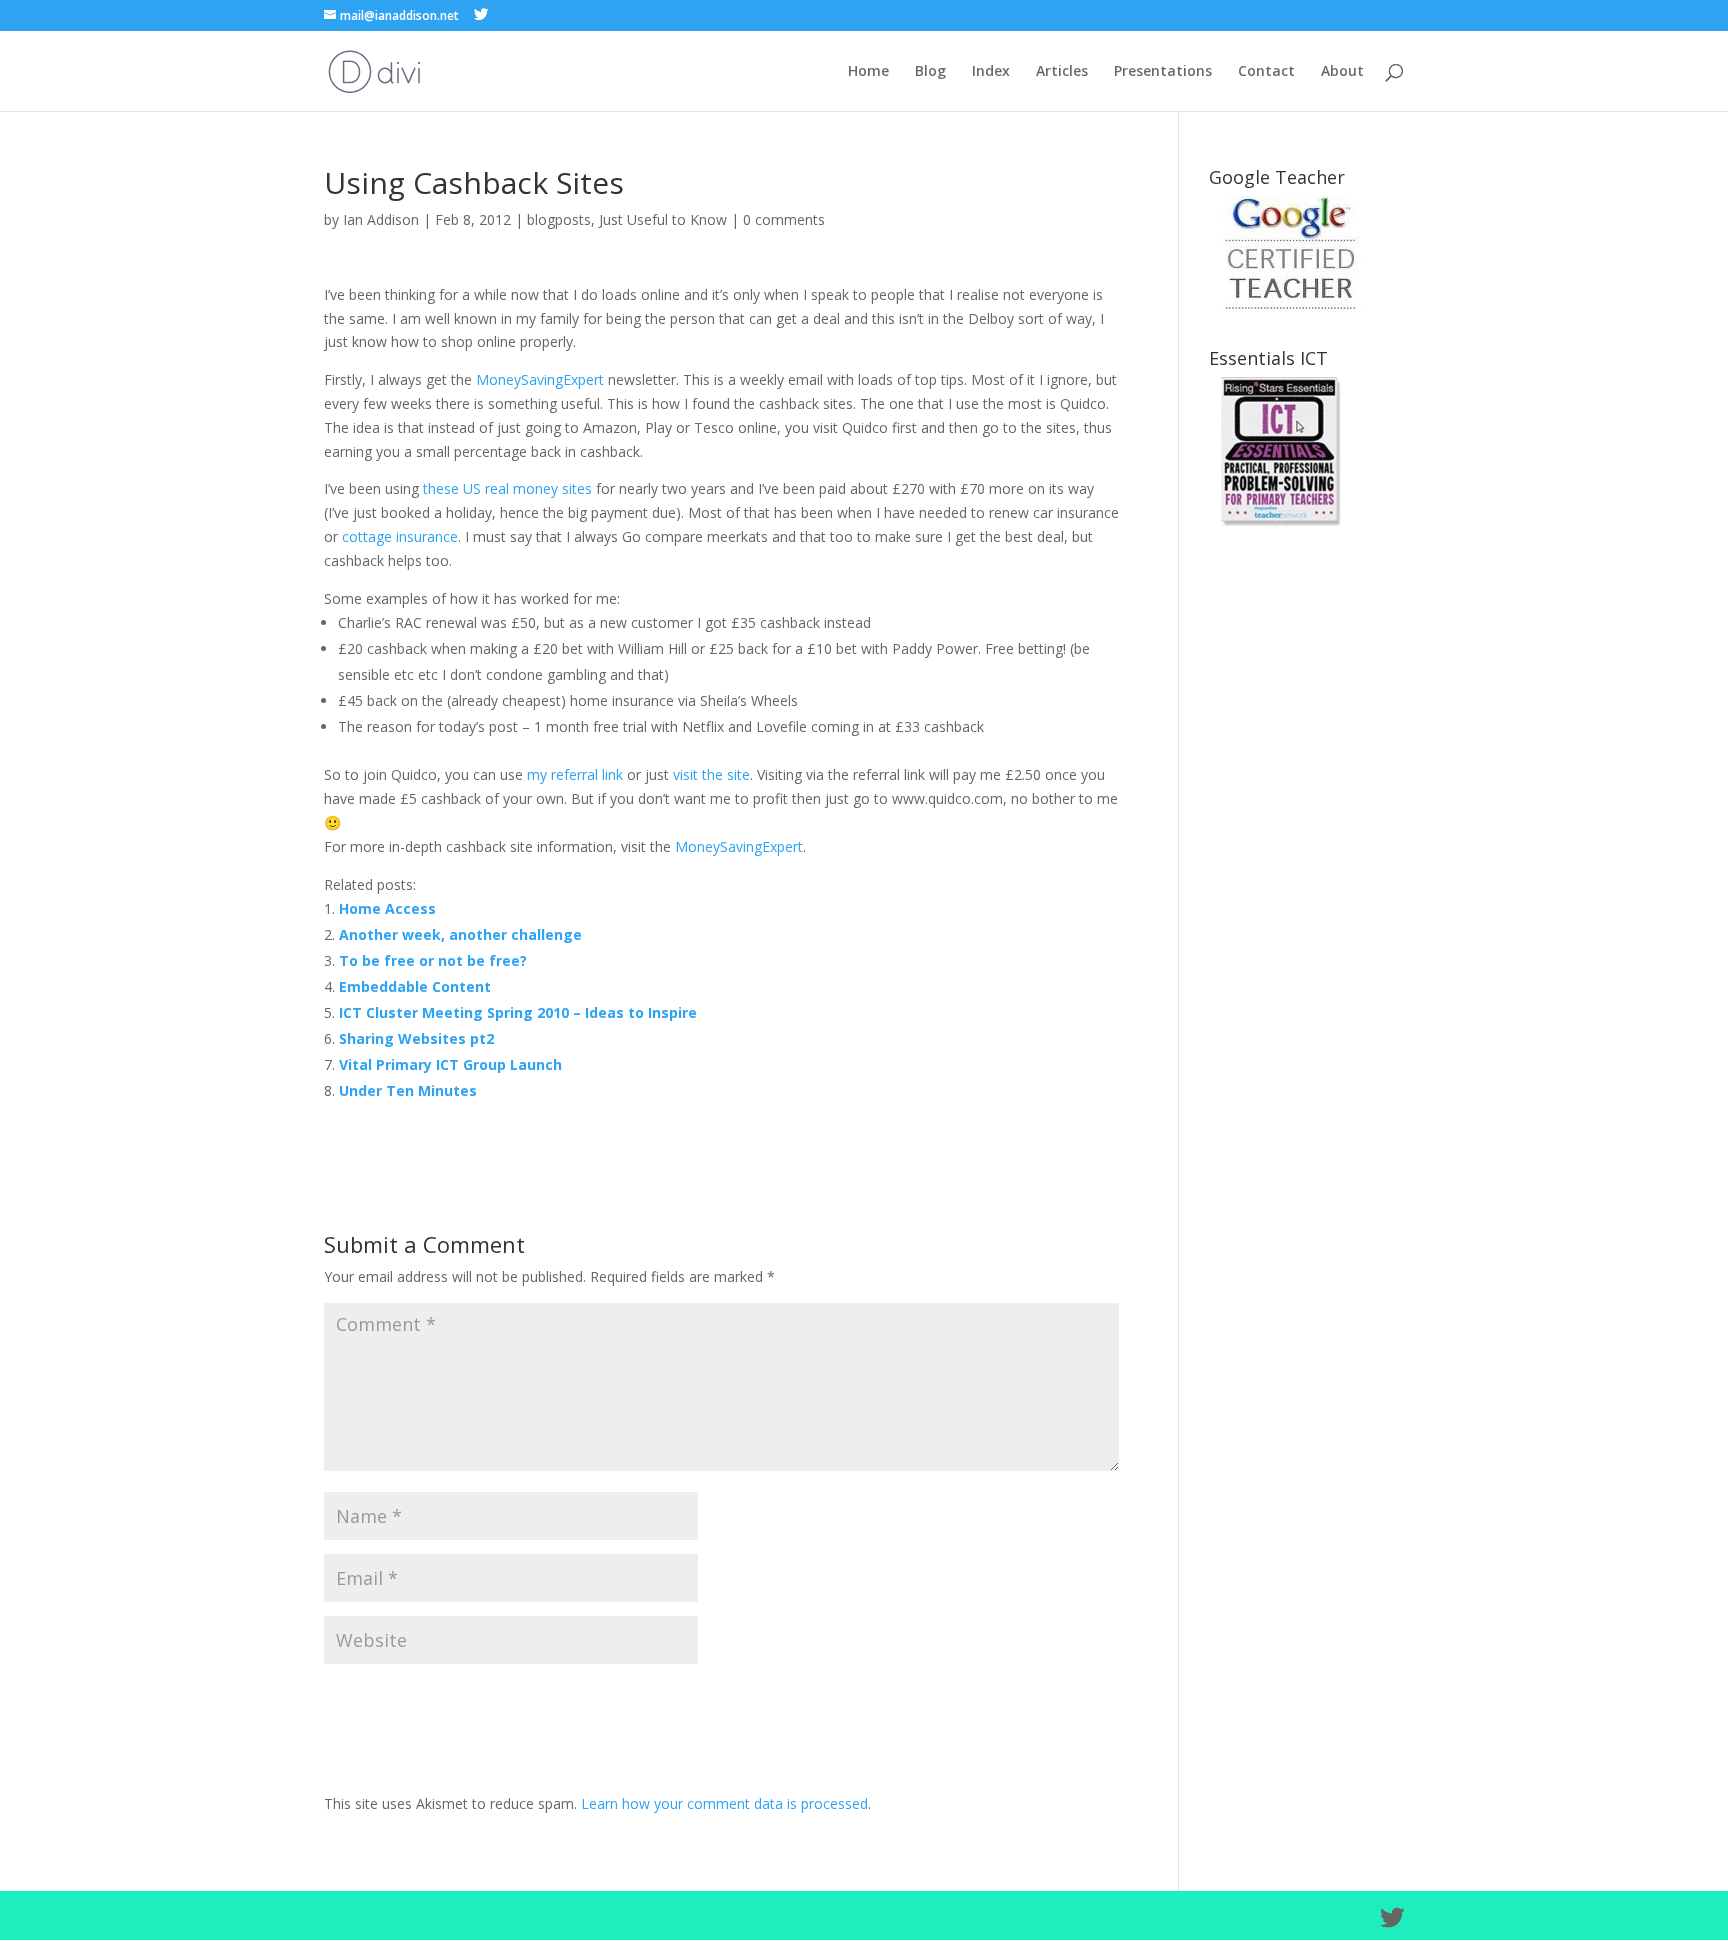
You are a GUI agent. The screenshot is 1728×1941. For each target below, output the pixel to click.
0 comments (784, 219)
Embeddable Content (415, 986)
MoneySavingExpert (540, 379)
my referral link (575, 774)
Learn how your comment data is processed (724, 1803)
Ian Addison (381, 219)
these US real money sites (507, 488)
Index (991, 72)
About (1342, 72)
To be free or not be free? (433, 960)
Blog (930, 72)
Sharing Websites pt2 (416, 1038)
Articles (1062, 72)
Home (868, 72)
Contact (1266, 72)
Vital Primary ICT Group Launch (450, 1064)
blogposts (559, 219)
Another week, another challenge (460, 934)
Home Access (387, 908)
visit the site (711, 774)
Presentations (1163, 72)
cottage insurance (400, 536)
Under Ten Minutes (408, 1090)
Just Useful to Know (663, 219)
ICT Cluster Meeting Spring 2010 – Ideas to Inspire (518, 1012)
